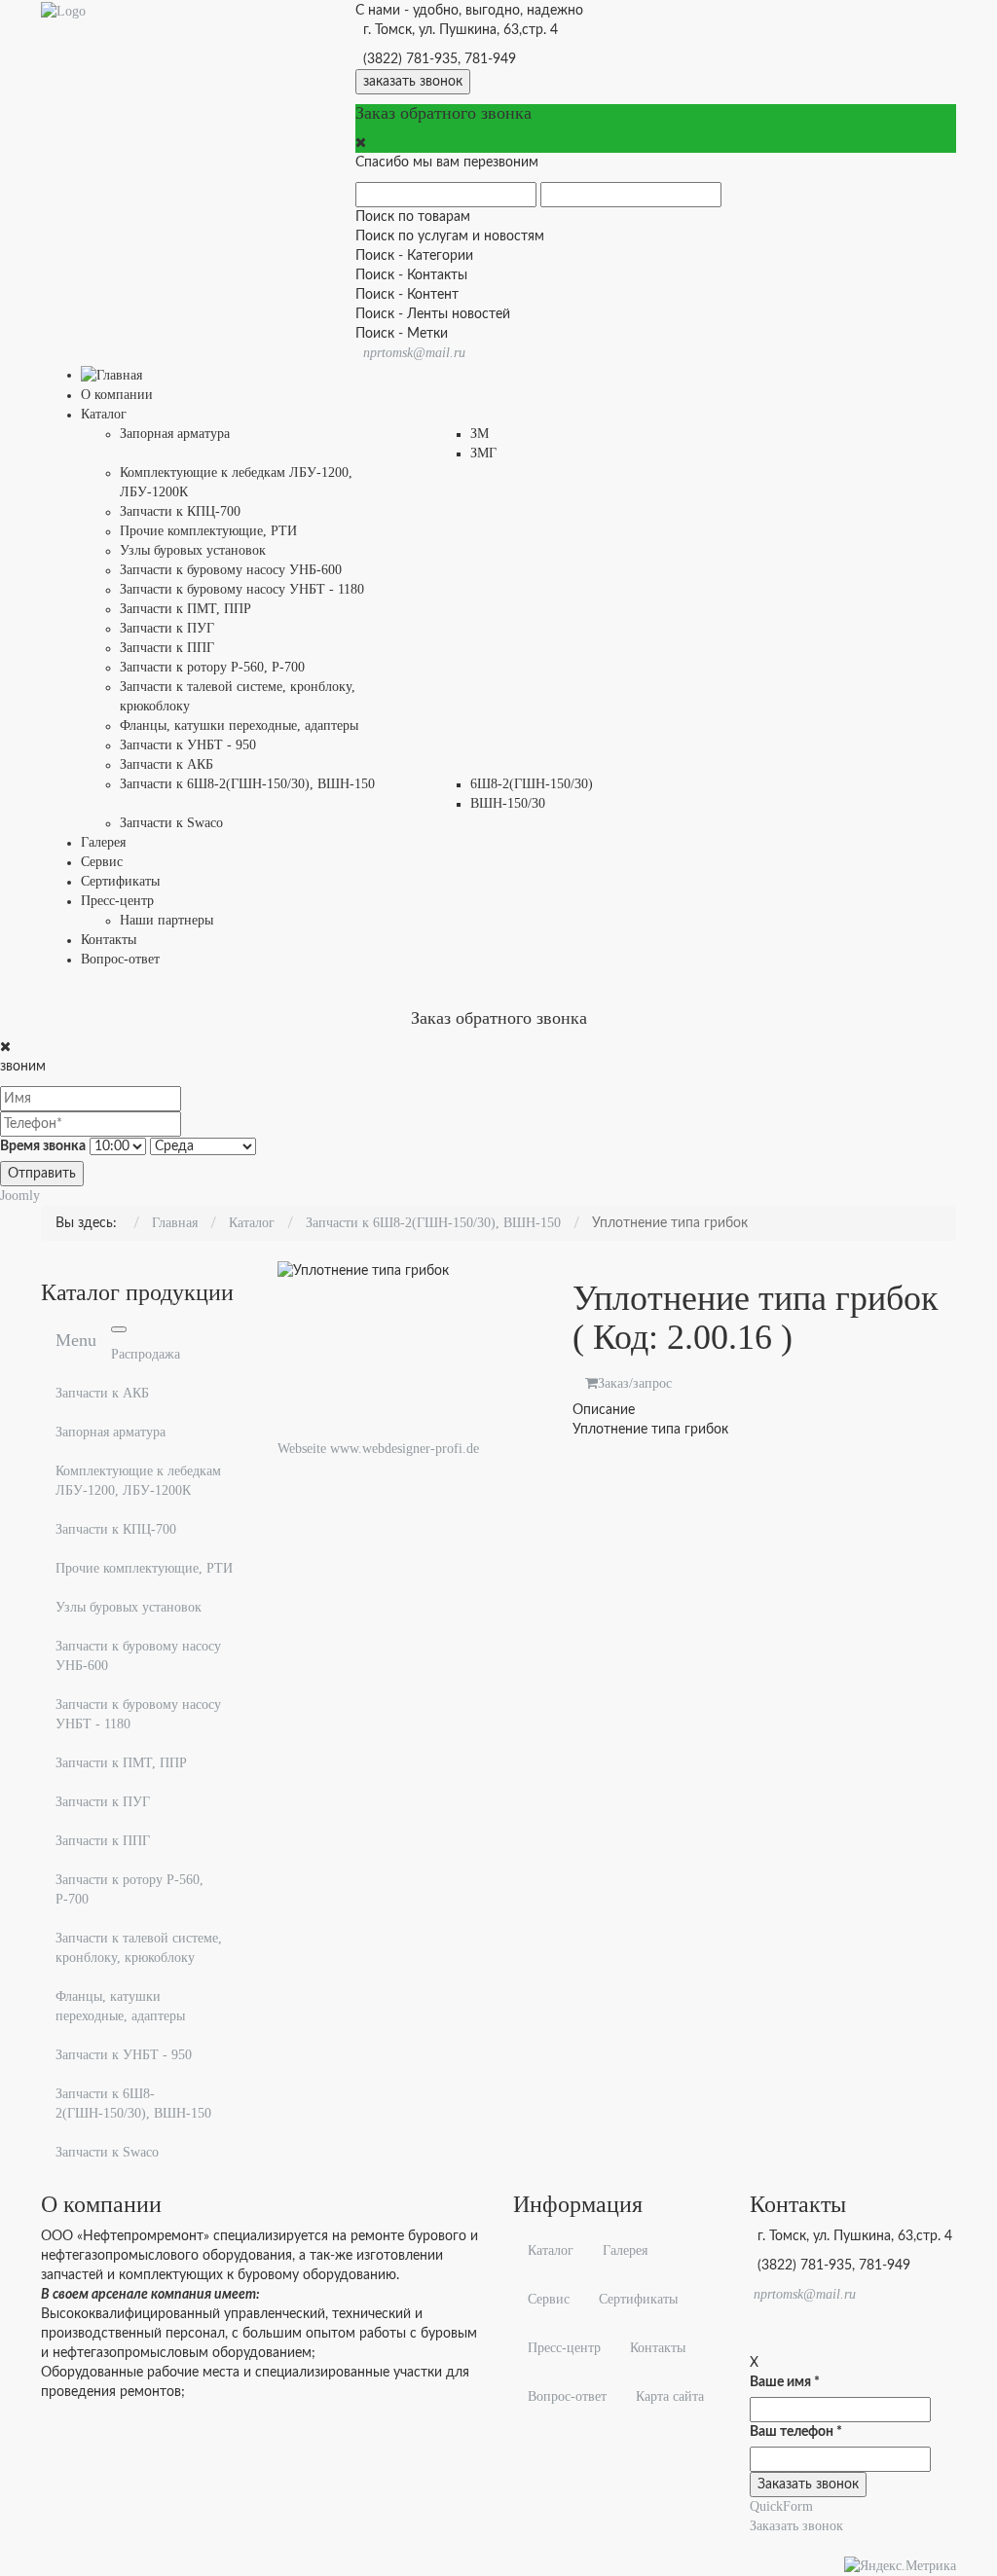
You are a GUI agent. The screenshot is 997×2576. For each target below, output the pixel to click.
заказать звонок (413, 82)
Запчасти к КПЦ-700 (116, 1529)
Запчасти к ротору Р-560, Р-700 (129, 1889)
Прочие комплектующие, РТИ (144, 1568)
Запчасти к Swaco (107, 2152)
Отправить (42, 1174)
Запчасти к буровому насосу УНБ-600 (138, 1656)
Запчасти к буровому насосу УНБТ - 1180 (138, 1714)
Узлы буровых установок (129, 1607)
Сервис (549, 2299)
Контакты (658, 2348)
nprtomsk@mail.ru (414, 353)
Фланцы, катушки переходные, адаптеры (120, 2006)
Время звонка (43, 1146)
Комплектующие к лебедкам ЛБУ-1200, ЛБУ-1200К (138, 1481)
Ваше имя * (785, 2382)
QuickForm (781, 2506)
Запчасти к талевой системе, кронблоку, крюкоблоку (139, 1948)
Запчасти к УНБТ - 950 (124, 2055)
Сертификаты (638, 2299)
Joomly (20, 1196)
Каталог (551, 2250)
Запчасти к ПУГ (103, 1802)
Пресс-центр (564, 2348)
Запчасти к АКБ (102, 1393)
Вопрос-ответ (567, 2396)
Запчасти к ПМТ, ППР (121, 1763)
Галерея (625, 2250)
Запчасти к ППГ (103, 1841)
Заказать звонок (796, 2526)
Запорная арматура (111, 1432)
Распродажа (146, 1354)
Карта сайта (670, 2396)
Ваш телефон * (796, 2432)
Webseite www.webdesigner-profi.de (378, 1449)
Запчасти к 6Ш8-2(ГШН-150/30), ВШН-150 (133, 2104)
